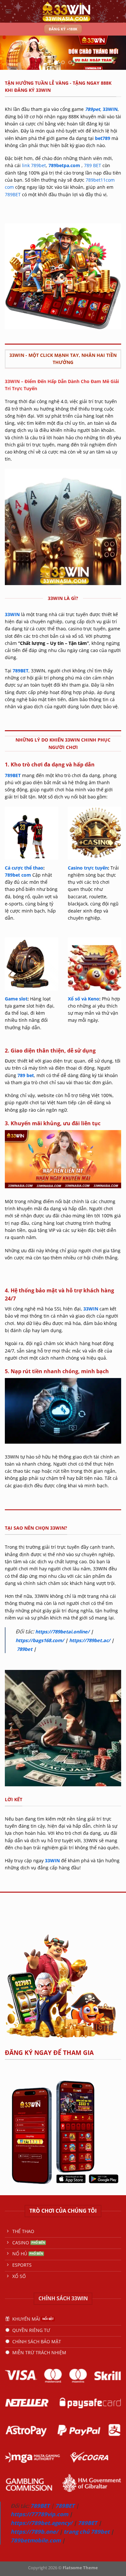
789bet (25, 1649)
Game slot (16, 999)
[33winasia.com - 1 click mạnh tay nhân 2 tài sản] (66, 11)
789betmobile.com (36, 2540)
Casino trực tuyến (88, 868)
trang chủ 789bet (87, 2532)
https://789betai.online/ (62, 1632)
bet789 (103, 138)
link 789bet (34, 165)
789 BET (93, 165)
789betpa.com (64, 165)
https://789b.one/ (34, 2532)
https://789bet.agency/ (42, 2523)
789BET (13, 194)
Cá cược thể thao (24, 868)
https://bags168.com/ (40, 1640)
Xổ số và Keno (84, 999)
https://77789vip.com (39, 2514)
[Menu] (8, 11)
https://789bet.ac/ (90, 1640)
